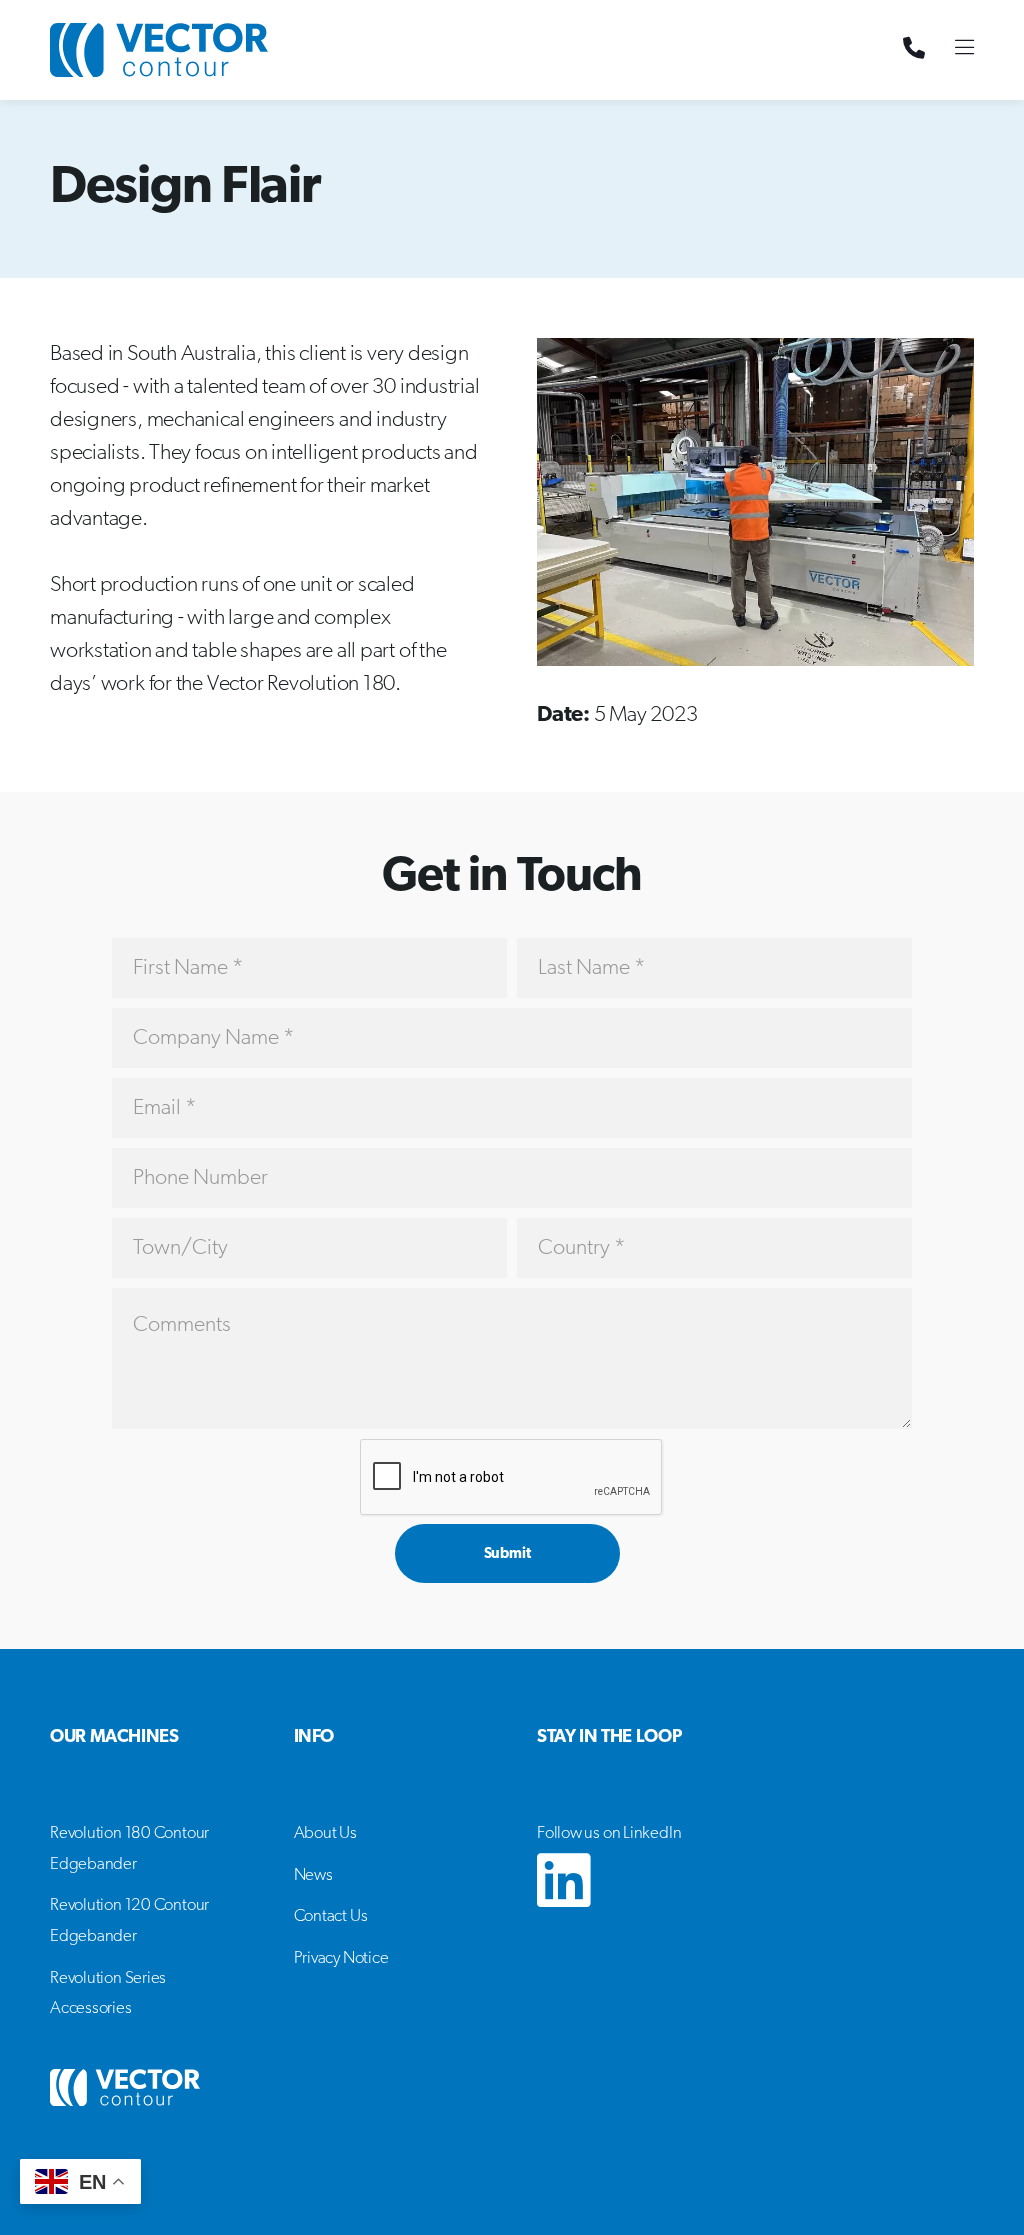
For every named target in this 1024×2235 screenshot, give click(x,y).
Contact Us (331, 1916)
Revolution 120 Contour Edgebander (129, 1921)
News (313, 1875)
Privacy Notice (341, 1958)
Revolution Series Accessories (108, 1994)
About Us (325, 1833)
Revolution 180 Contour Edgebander (129, 1849)
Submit (507, 1554)
